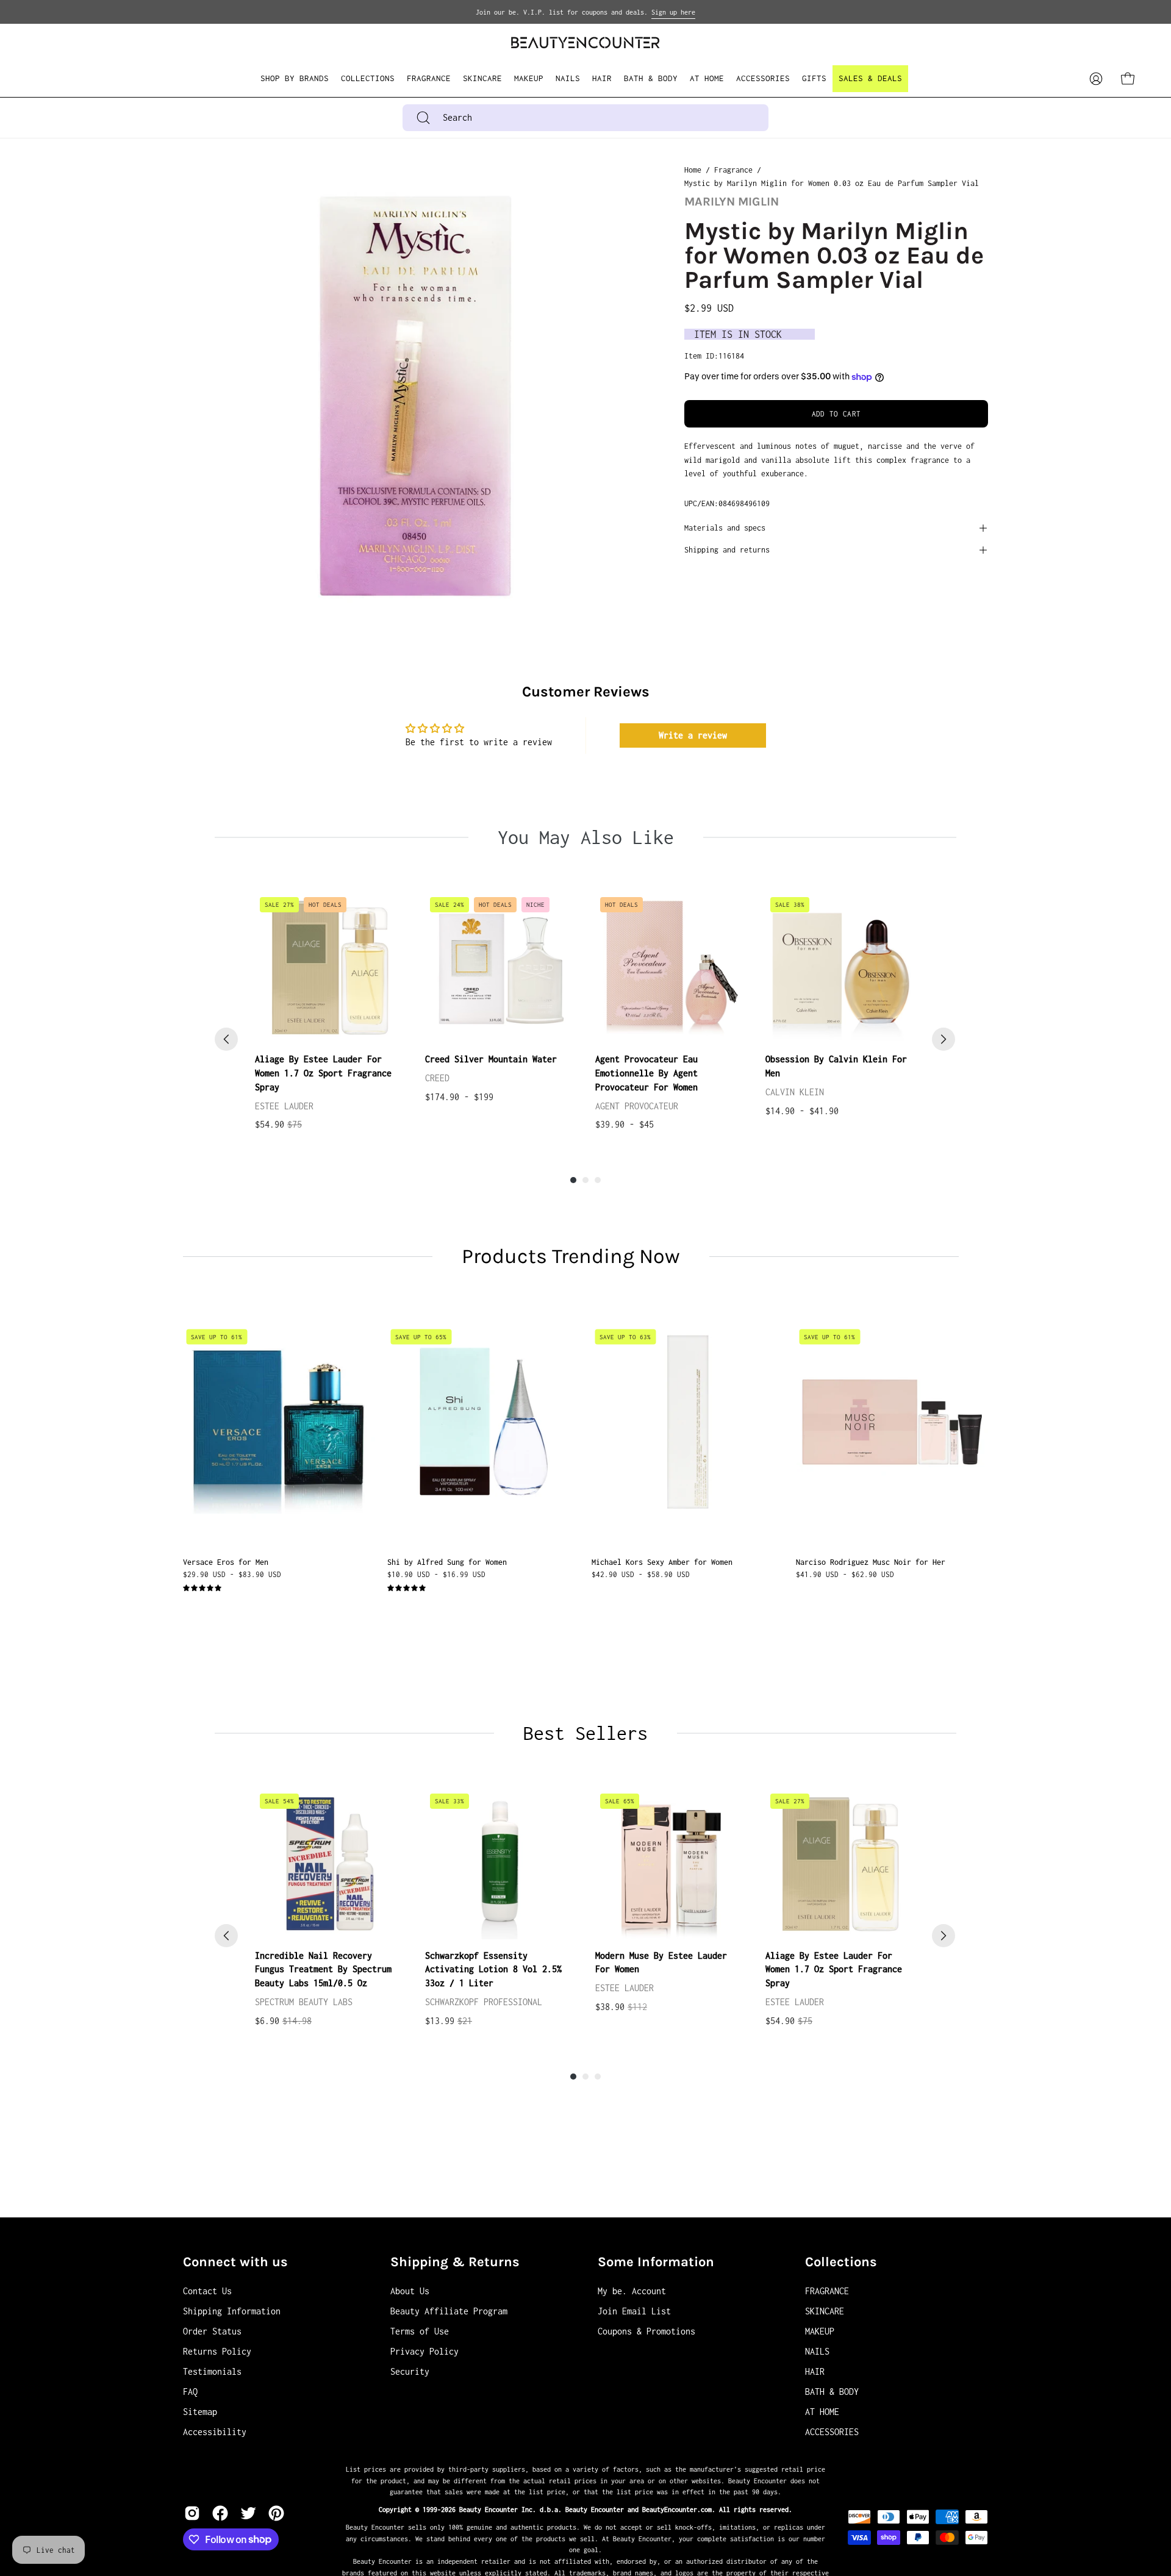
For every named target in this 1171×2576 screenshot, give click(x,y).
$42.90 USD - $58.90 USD (641, 1574)
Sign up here (673, 12)
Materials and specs (725, 528)
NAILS (817, 2351)
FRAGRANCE (827, 2291)
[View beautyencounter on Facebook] (220, 2513)
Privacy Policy (424, 2351)
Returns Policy (217, 2351)
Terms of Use (420, 2331)
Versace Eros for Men (226, 1562)
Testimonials (212, 2371)
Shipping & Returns (455, 2262)
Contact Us (207, 2291)
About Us (410, 2291)
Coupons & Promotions (646, 2331)
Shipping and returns (727, 550)
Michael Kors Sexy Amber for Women (662, 1562)
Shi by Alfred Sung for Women (447, 1562)
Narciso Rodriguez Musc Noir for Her (871, 1562)
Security (410, 2371)
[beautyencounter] (585, 42)
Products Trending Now (571, 1256)
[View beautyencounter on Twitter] (248, 2513)
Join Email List (634, 2311)
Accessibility (215, 2432)
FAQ (190, 2392)
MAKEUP (820, 2331)
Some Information (656, 2262)
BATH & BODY (832, 2392)
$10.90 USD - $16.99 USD (436, 1574)
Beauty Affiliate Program (449, 2311)
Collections (841, 2262)
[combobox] (585, 118)
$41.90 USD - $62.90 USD (845, 1574)
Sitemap (200, 2412)
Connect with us (235, 2262)
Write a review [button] (693, 735)
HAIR (815, 2371)
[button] (368, 79)
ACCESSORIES (832, 2432)
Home (693, 170)
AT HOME (822, 2412)
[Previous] (226, 1039)
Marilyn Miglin (732, 202)
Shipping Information (232, 2311)
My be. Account (632, 2291)
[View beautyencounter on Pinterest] (276, 2513)
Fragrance (733, 170)
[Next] (944, 1039)
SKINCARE (825, 2311)
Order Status (212, 2331)
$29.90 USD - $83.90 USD (232, 1574)
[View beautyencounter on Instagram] (192, 2513)
